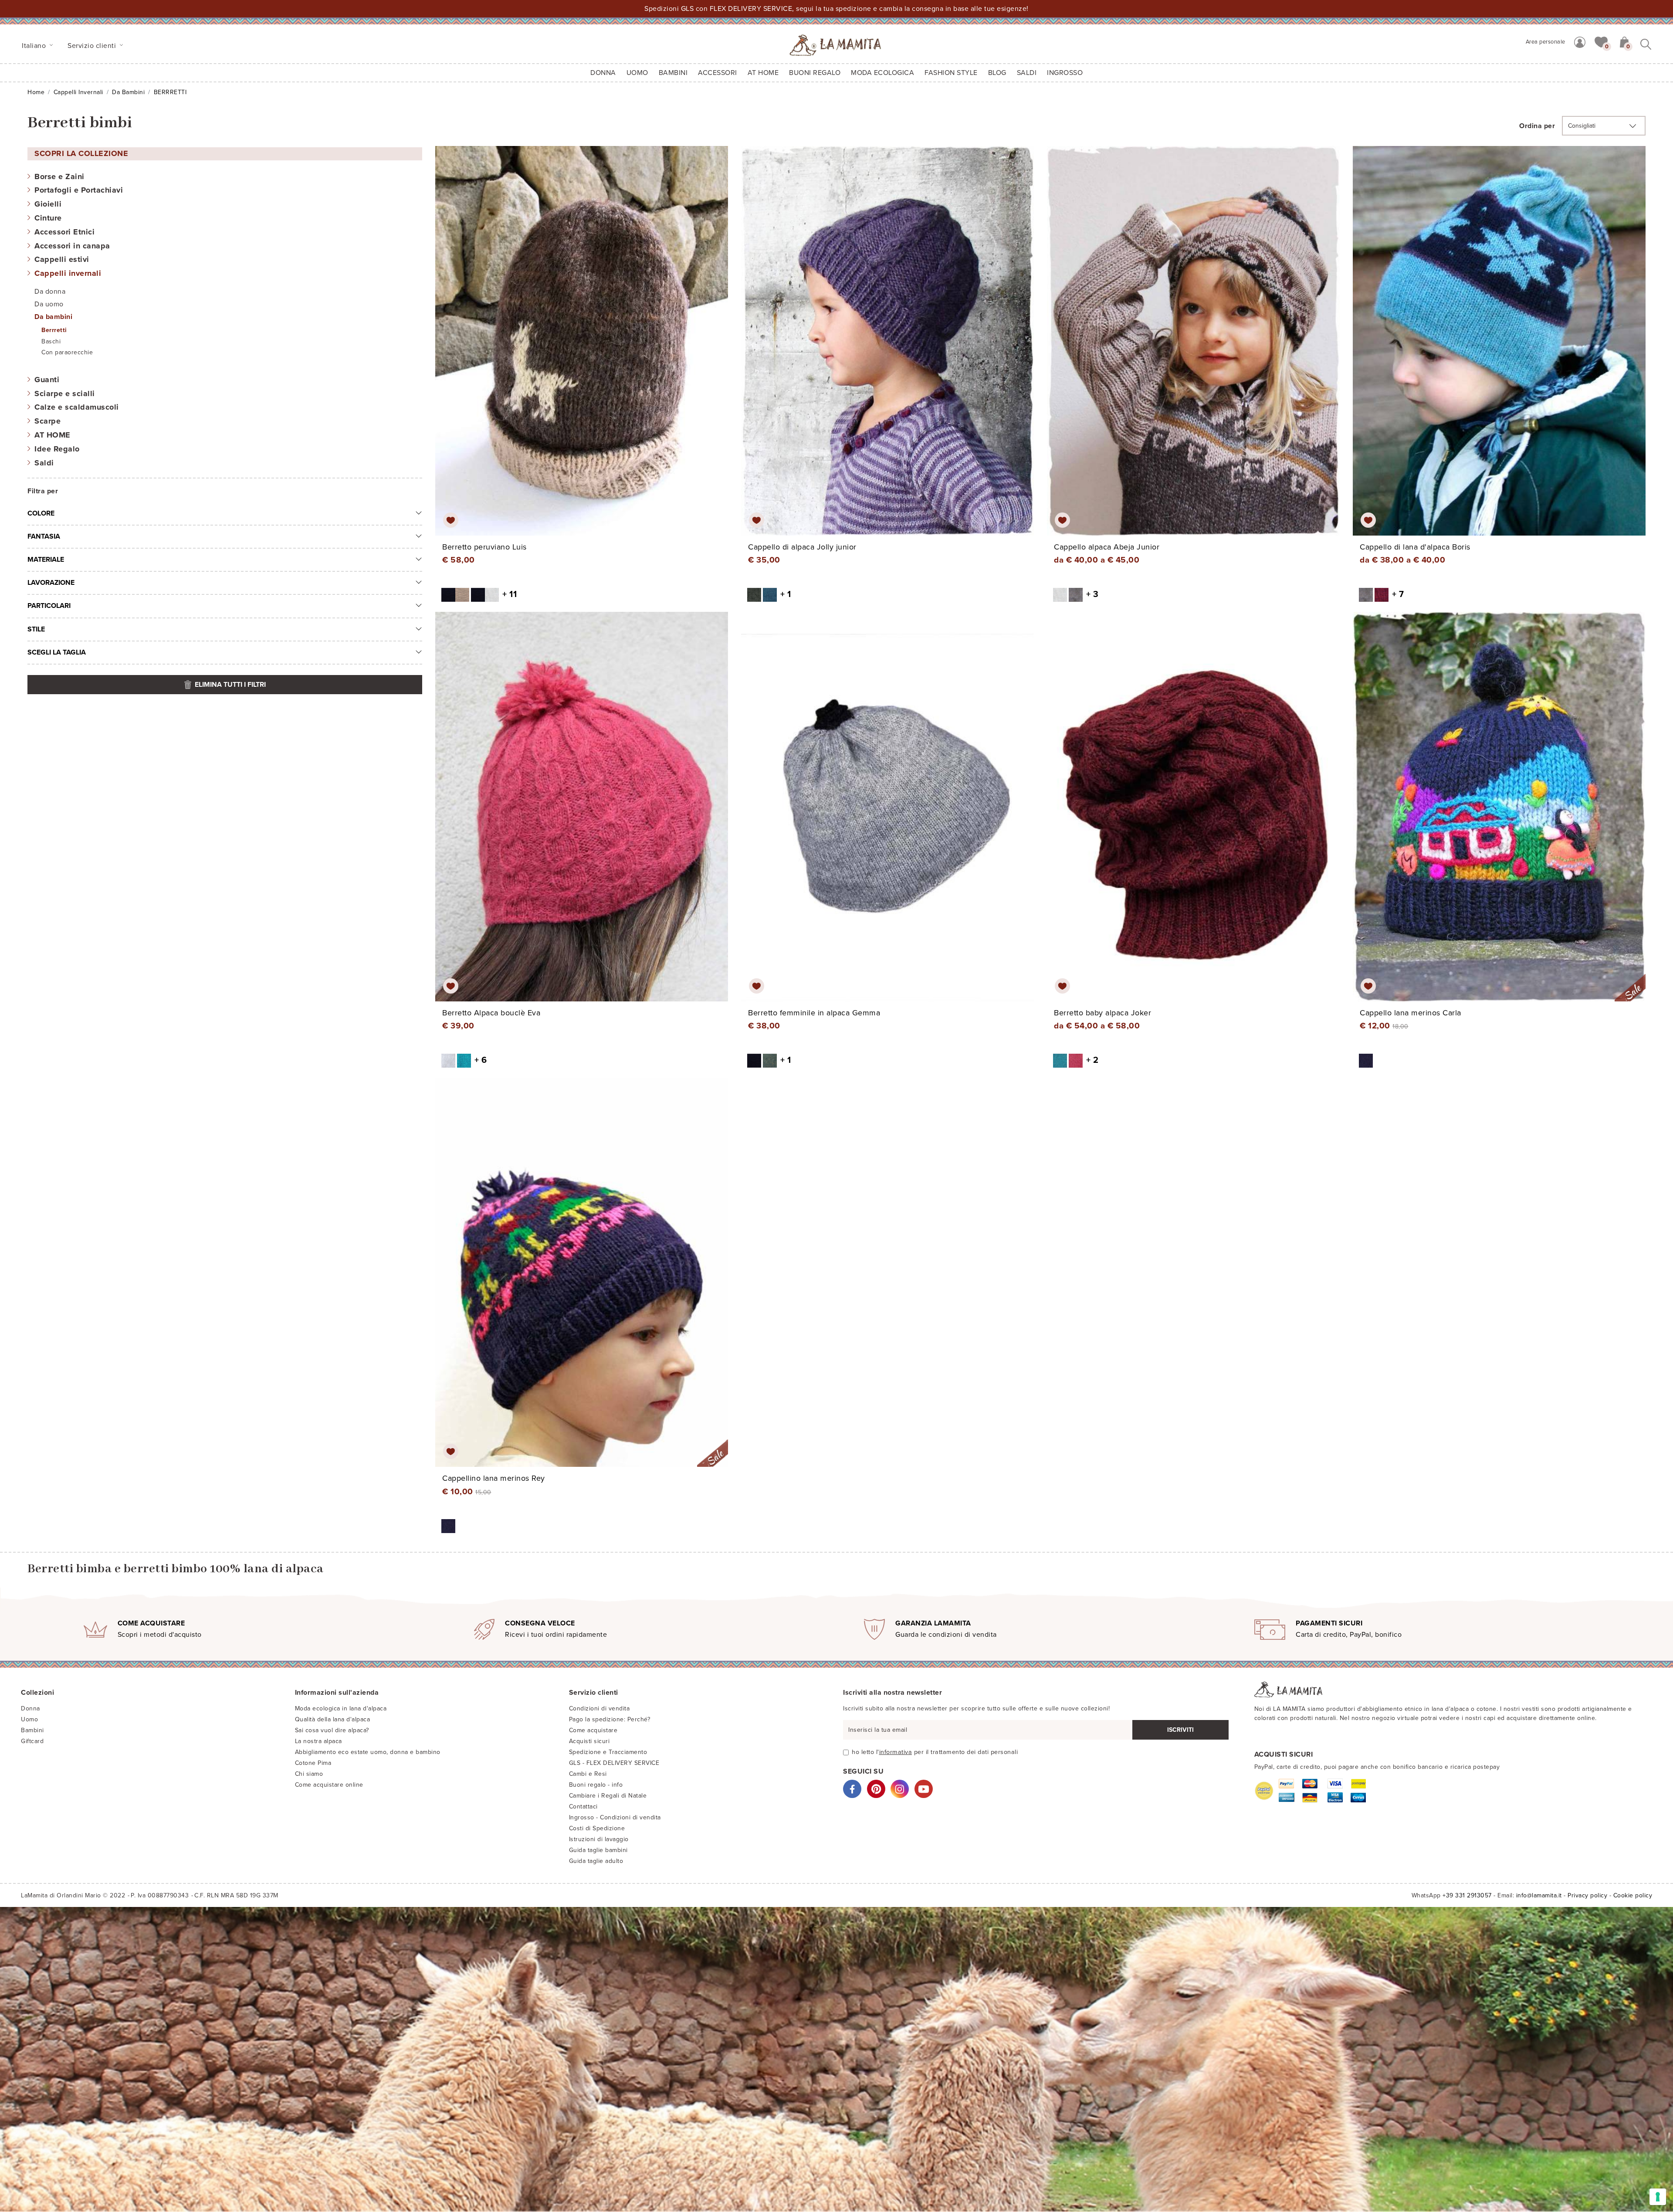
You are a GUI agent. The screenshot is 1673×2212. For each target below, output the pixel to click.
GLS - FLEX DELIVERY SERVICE (614, 1763)
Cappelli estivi (62, 259)
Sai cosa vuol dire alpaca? (332, 1730)
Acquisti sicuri (589, 1741)
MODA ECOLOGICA (882, 73)
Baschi (51, 341)
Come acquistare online (329, 1785)
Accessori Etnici (64, 232)
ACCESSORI (718, 73)
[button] (1601, 41)
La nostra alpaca (318, 1741)
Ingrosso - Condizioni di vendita (615, 1817)
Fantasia (44, 536)
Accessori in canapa (72, 246)
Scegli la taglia (57, 652)
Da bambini (128, 92)
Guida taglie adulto (596, 1861)
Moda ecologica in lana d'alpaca (341, 1708)
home (36, 92)
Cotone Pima (313, 1763)
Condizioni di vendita (599, 1708)
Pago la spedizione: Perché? (610, 1719)
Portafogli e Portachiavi (79, 190)
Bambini (32, 1730)
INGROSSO (1065, 73)
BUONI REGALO (815, 73)
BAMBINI (673, 73)
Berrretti (54, 330)
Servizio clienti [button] (93, 46)
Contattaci (583, 1807)
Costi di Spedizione (597, 1828)
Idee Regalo (57, 449)
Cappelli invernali (78, 92)
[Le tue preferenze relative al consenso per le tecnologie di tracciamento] (1658, 2197)
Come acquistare (593, 1730)
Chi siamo (309, 1774)
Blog (997, 73)
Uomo (637, 73)
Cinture (48, 218)
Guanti (47, 380)
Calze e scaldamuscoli (77, 407)
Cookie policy (1633, 1895)
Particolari (49, 606)
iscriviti (1180, 1730)
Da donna (50, 292)
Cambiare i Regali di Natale (608, 1796)
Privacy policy (1587, 1895)
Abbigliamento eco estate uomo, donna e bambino (368, 1752)
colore (41, 513)
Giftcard (32, 1741)
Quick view (582, 349)
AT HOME (763, 73)
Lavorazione (51, 583)
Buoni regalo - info (596, 1785)
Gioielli (48, 204)
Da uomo (49, 304)
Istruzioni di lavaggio (599, 1839)
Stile (36, 629)
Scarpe (47, 421)
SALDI (1027, 73)
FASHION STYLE (951, 73)
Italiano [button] (35, 46)
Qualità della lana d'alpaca (333, 1719)
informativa (896, 1752)
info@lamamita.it (1539, 1895)
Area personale (1546, 42)
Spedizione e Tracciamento (608, 1752)
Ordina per (1537, 126)
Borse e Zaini (59, 176)
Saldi (44, 463)
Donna (603, 73)
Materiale (46, 560)
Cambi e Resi (588, 1774)
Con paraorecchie (67, 352)
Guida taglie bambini (598, 1850)
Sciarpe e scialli (65, 394)
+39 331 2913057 (1467, 1895)
